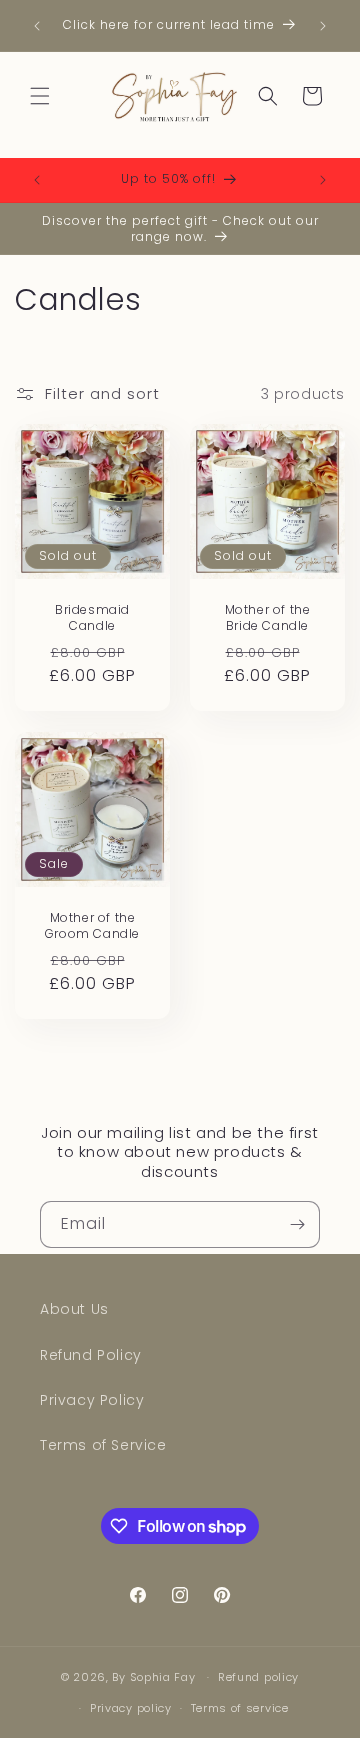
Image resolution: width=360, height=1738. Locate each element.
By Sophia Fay (153, 1677)
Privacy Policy (92, 1400)
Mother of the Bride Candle (268, 617)
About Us (74, 1309)
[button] (40, 96)
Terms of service (240, 1708)
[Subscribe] (297, 1224)
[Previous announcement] (37, 26)
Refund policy (258, 1677)
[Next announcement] (323, 26)
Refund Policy (91, 1355)
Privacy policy (131, 1708)
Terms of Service (103, 1445)
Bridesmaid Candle (92, 617)
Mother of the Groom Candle (92, 925)
